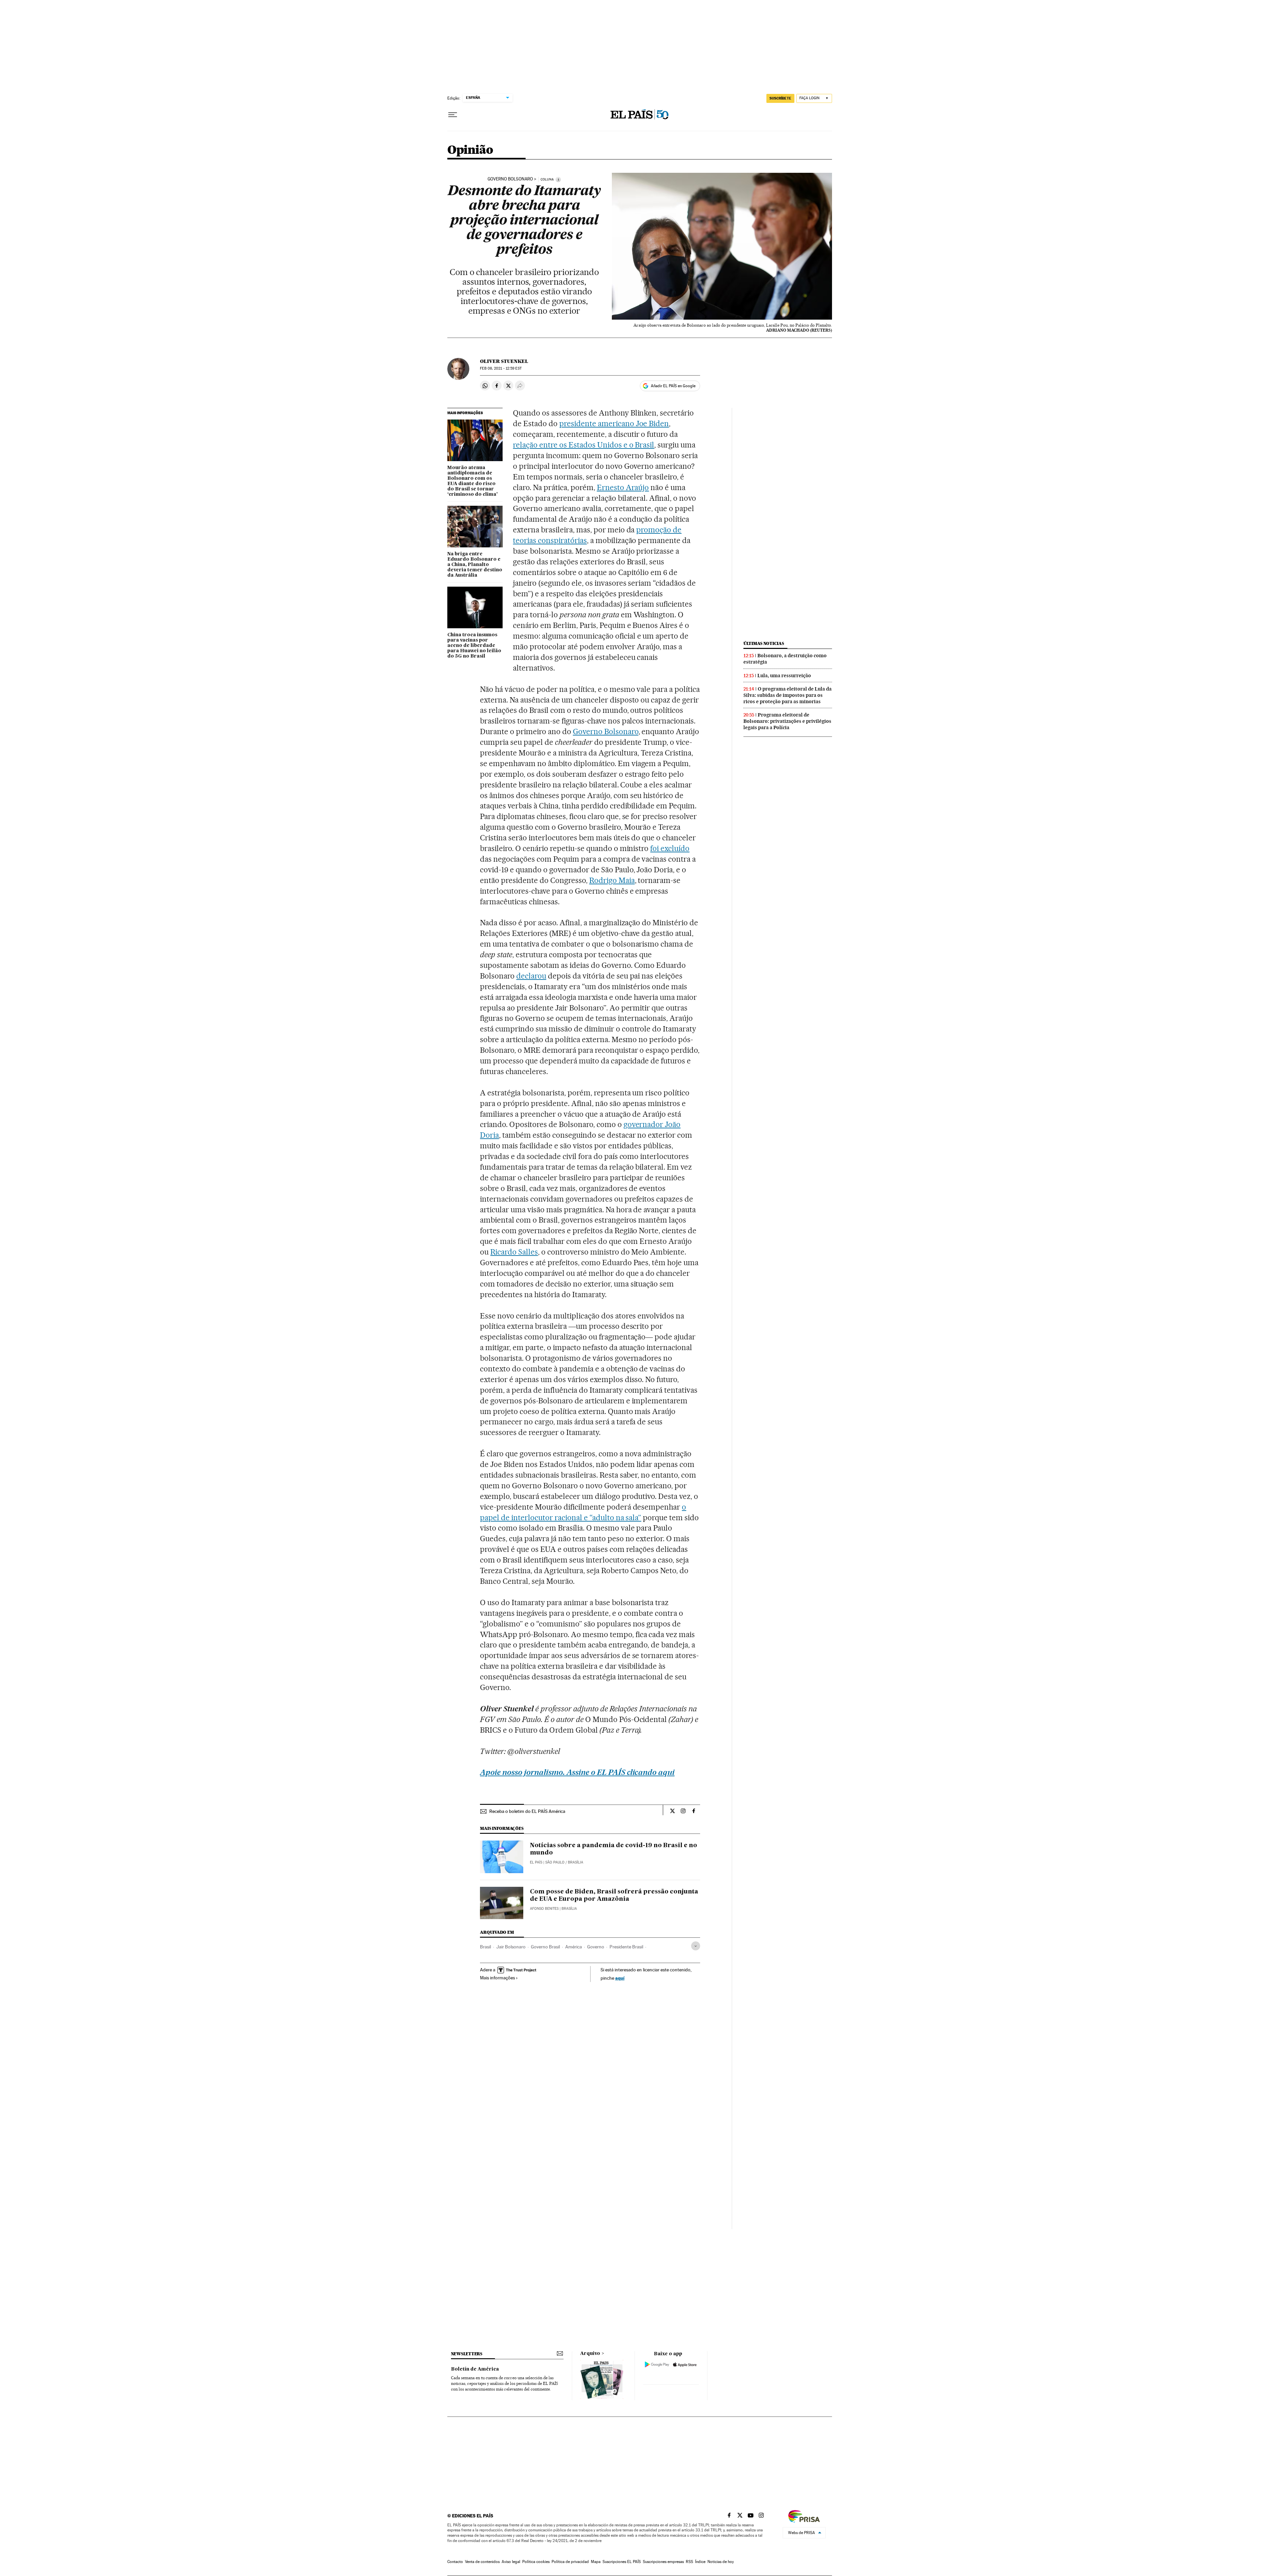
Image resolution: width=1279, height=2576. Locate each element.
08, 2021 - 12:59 (501, 368)
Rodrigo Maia (612, 880)
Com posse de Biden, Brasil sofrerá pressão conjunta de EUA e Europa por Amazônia (614, 1895)
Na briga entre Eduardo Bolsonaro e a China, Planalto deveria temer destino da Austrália (475, 565)
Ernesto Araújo (623, 487)
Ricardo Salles (514, 1252)
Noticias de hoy (721, 2562)
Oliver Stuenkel (504, 361)
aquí (620, 1978)
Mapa (596, 2562)
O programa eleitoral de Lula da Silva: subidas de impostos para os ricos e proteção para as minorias (788, 695)
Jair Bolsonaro (511, 1947)
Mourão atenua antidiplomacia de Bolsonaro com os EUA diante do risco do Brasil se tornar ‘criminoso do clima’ (472, 481)
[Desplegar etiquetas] (696, 1946)
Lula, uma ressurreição (784, 676)
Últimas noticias (764, 643)
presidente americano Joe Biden (614, 424)
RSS (689, 2562)
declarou (531, 976)
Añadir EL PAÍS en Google (673, 386)
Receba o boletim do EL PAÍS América (527, 1811)
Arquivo (590, 2354)
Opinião (470, 150)
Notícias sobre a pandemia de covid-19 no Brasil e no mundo (614, 1849)
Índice (700, 2562)
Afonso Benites (544, 1909)
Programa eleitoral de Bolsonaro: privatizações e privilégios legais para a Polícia (787, 721)
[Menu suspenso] (453, 115)
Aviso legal (511, 2562)
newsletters (467, 2354)
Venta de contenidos (482, 2562)
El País (536, 1862)
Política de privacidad (570, 2562)
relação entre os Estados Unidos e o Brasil (584, 445)
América (574, 1947)
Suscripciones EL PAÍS (622, 2562)
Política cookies (536, 2562)
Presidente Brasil (626, 1947)
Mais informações (497, 1978)
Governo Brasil (545, 1947)
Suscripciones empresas (663, 2562)
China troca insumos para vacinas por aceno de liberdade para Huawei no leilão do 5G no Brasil (474, 646)
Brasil (485, 1947)
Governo (596, 1947)
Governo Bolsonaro (510, 179)
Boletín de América (475, 2369)
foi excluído (670, 848)
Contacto (455, 2562)
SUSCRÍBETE (780, 98)
